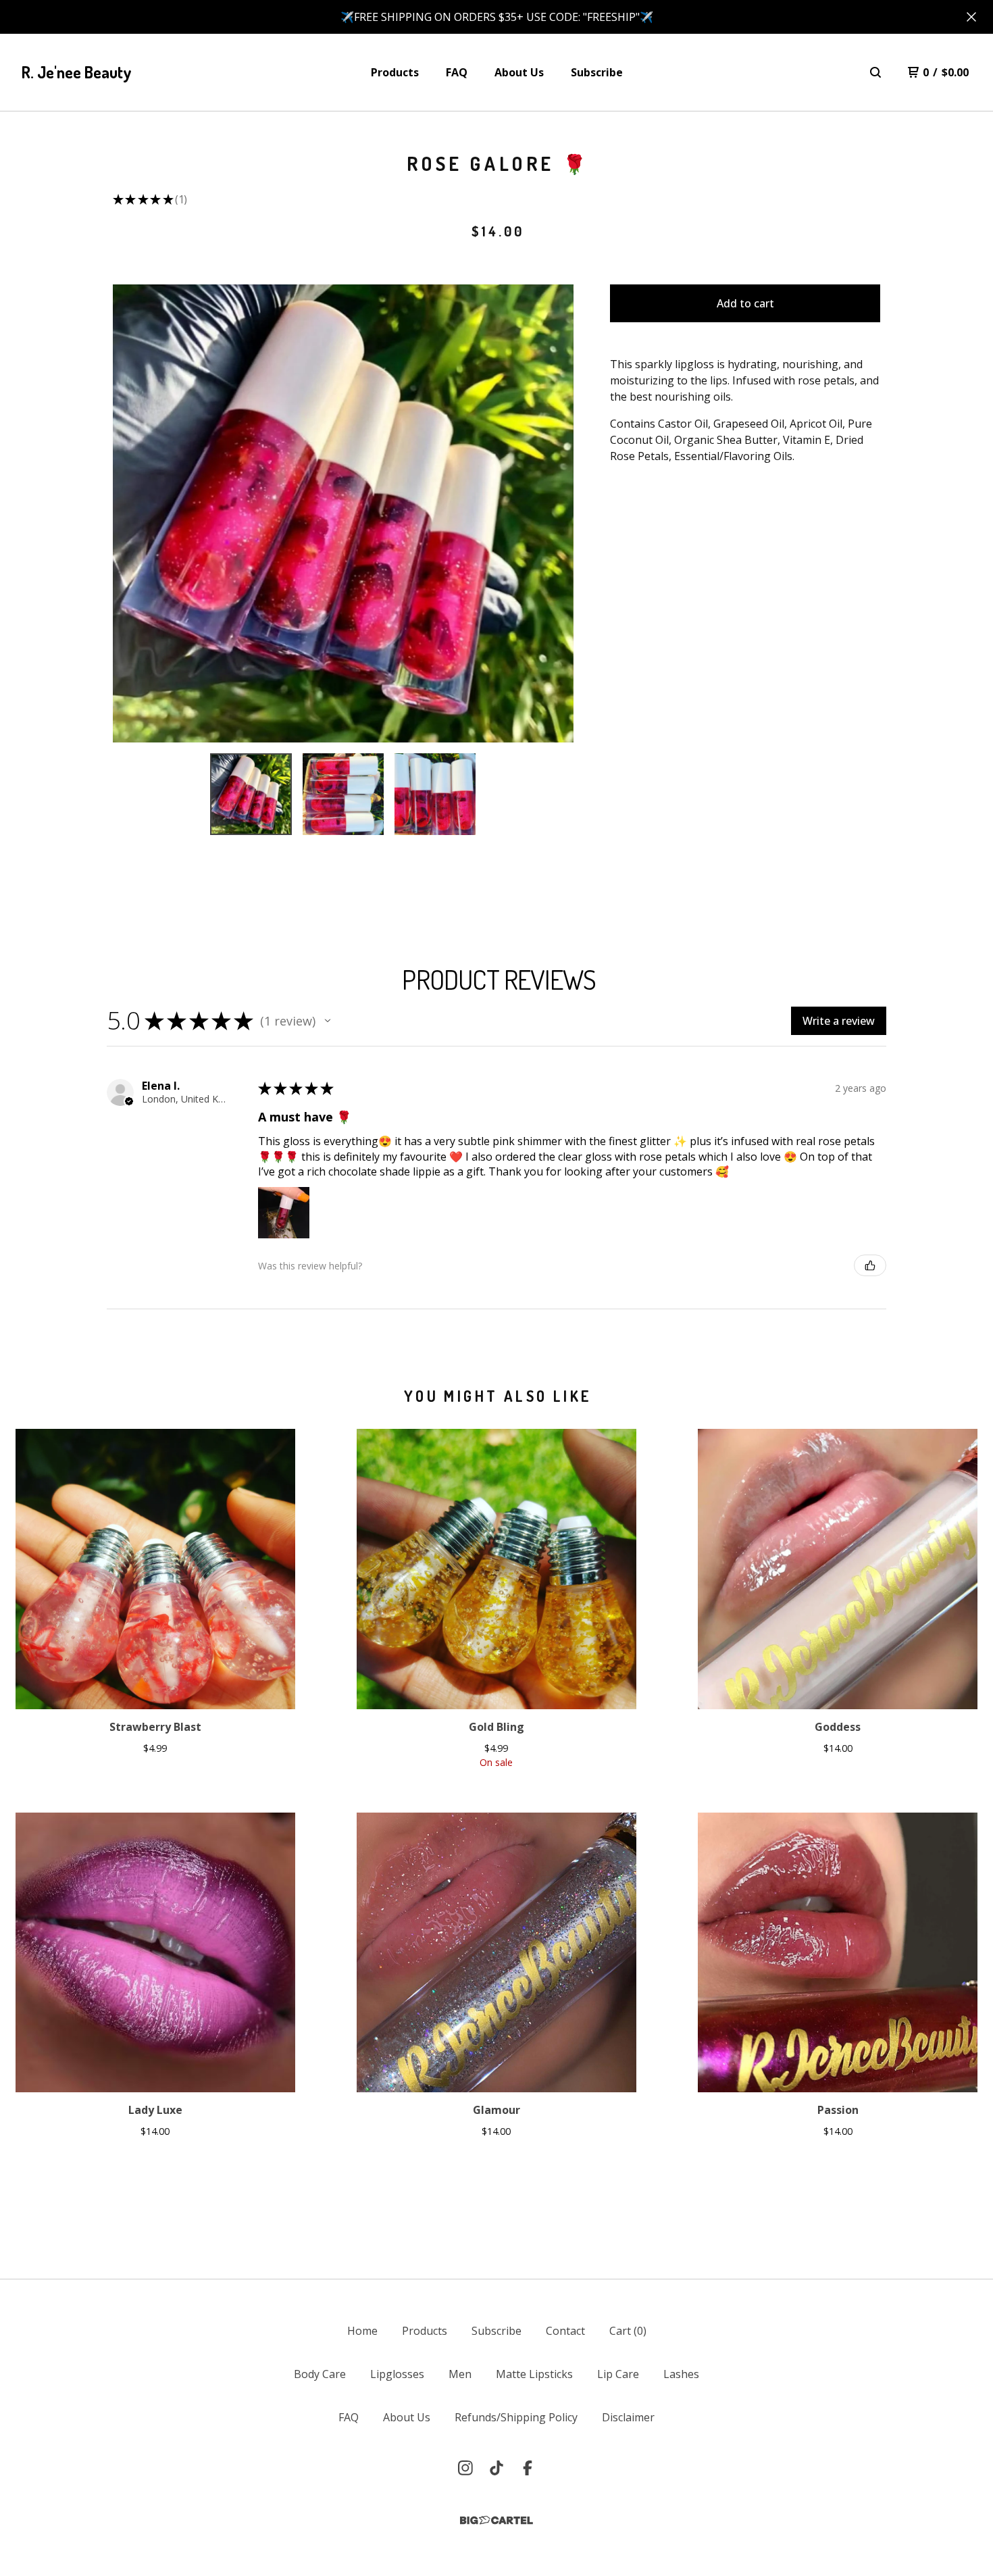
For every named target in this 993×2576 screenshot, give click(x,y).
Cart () (628, 2331)
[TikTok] (496, 2468)
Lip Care (618, 2374)
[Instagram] (465, 2468)
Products (395, 72)
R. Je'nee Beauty (77, 72)
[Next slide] (555, 513)
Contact (565, 2331)
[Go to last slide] (132, 513)
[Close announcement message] (971, 17)
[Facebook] (528, 2468)
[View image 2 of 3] (343, 794)
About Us (519, 72)
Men (460, 2374)
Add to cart (745, 303)
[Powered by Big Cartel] (496, 2520)
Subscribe (597, 72)
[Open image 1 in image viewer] (343, 513)
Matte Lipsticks (534, 2374)
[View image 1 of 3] (251, 794)
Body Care (320, 2374)
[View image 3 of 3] (435, 794)
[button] (328, 1021)
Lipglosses (397, 2374)
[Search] (875, 72)
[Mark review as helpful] (870, 1265)
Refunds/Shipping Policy (516, 2417)
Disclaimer (628, 2417)
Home (362, 2331)
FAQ (457, 72)
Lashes (681, 2374)
